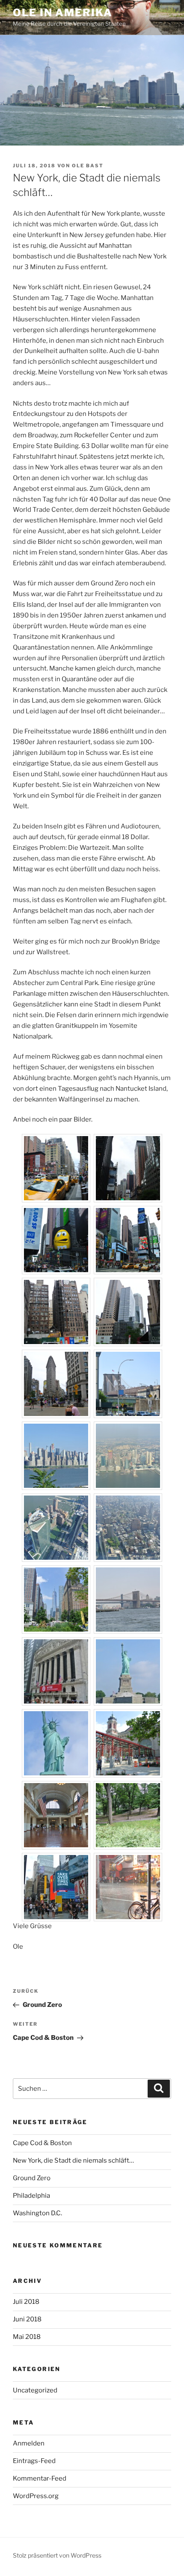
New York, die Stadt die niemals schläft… (73, 2161)
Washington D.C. (37, 2213)
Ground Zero (32, 2178)
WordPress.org (36, 2496)
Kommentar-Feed (40, 2478)
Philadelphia (31, 2196)
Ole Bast (88, 166)
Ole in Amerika (63, 13)
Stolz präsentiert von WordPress (57, 2555)
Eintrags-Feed (34, 2461)
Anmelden (29, 2443)
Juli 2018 (26, 2302)
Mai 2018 (27, 2337)
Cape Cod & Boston (42, 2143)
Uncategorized (35, 2390)
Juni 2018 (27, 2319)
